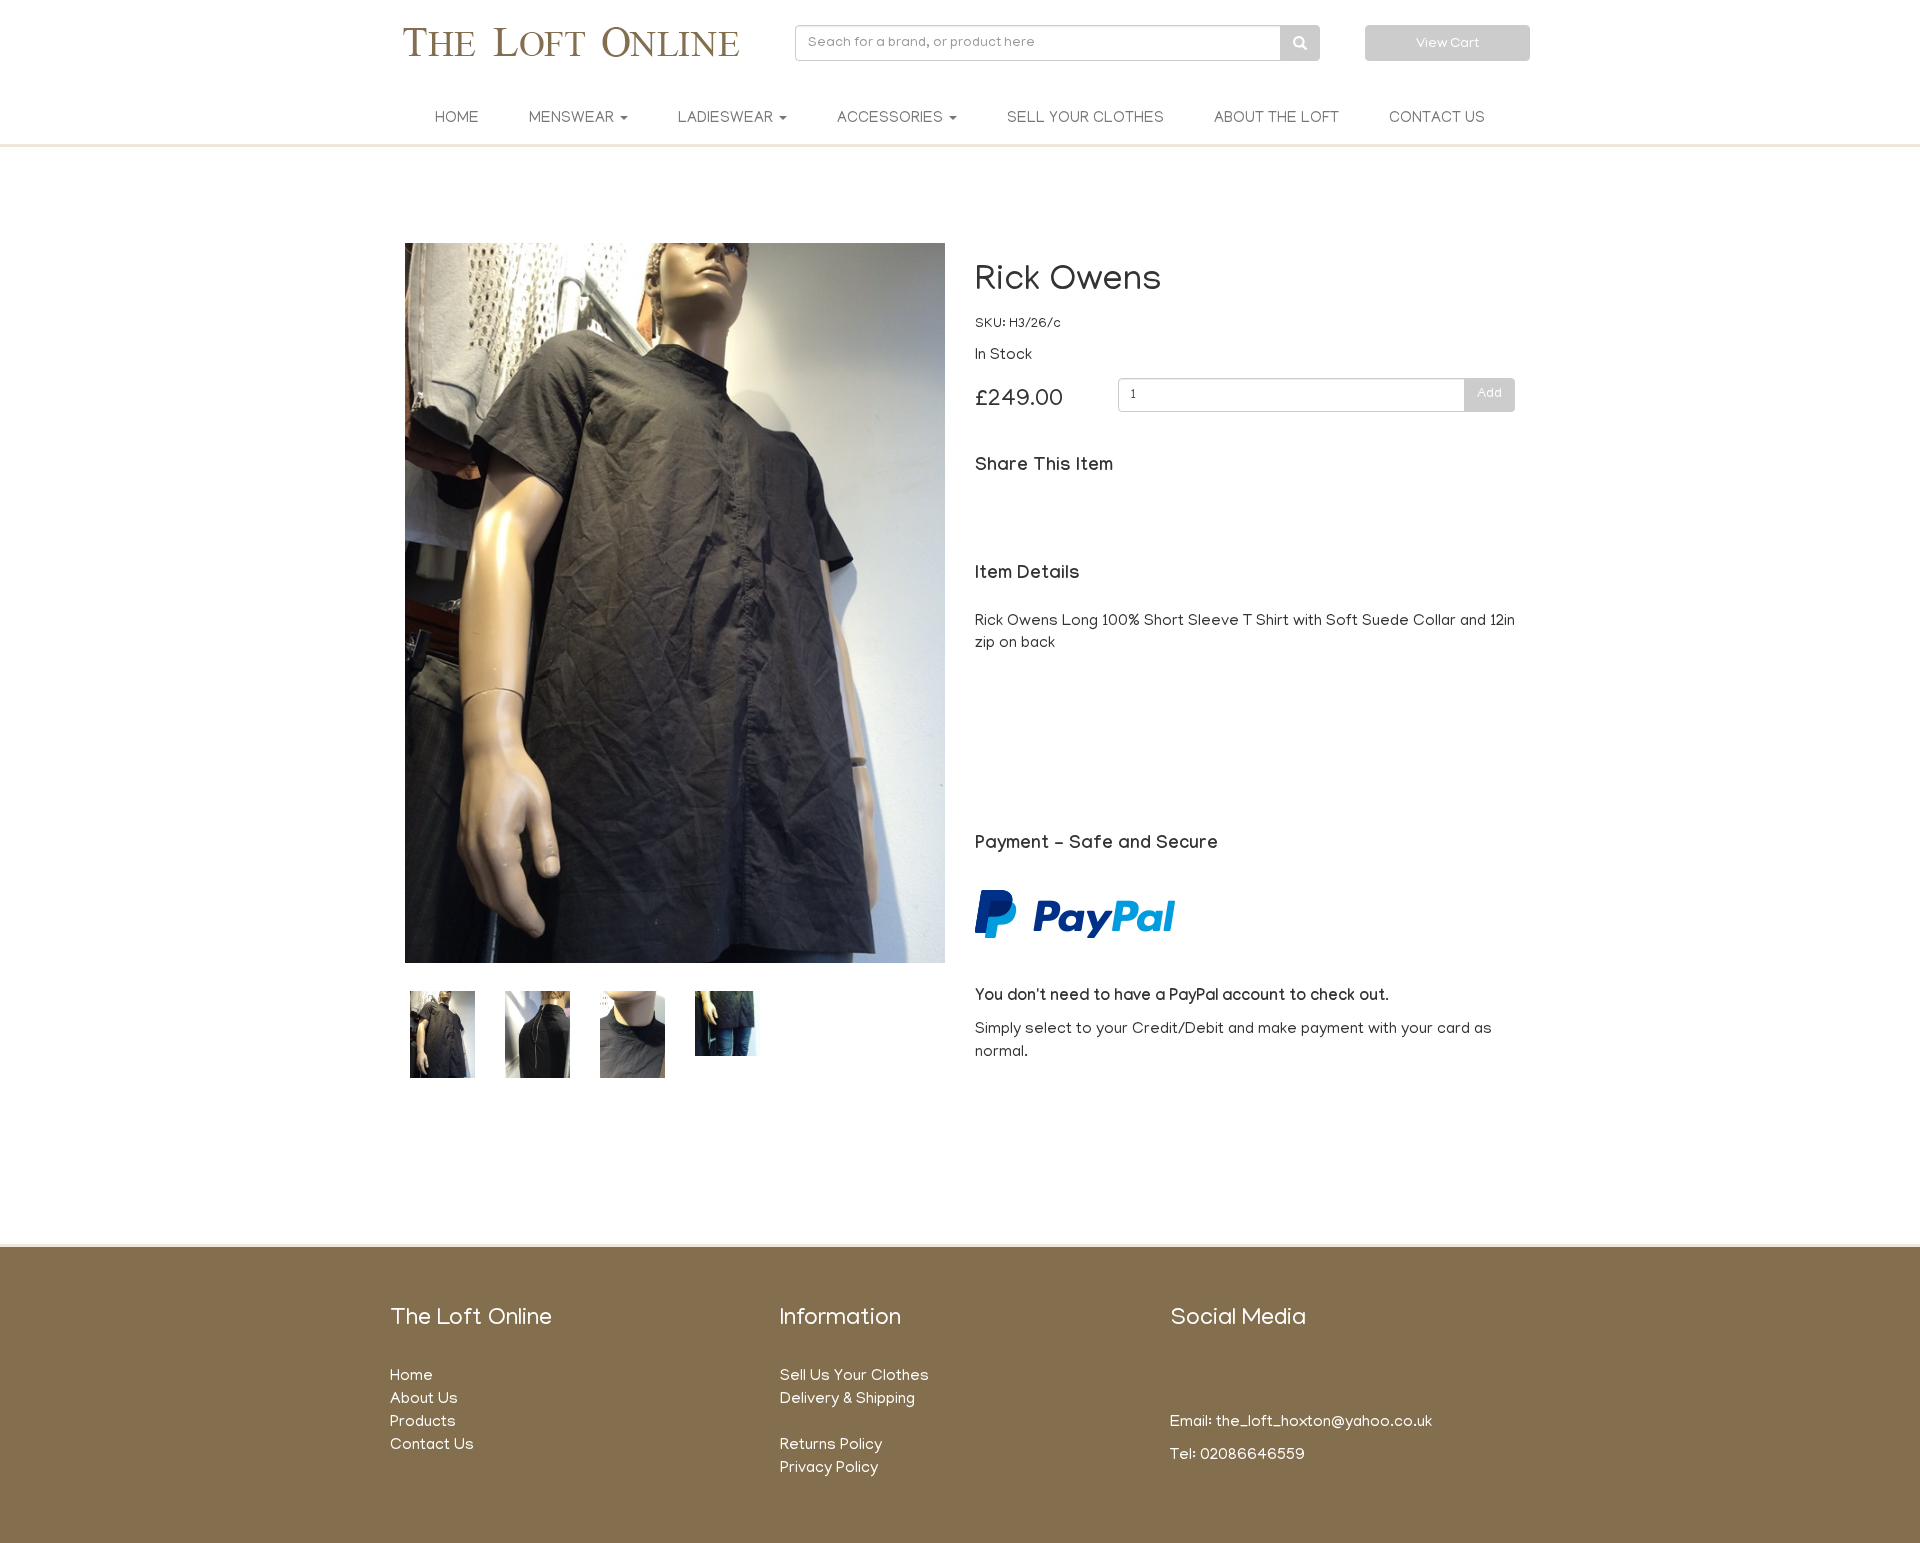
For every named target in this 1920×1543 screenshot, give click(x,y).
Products (423, 1423)
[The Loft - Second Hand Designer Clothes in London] (570, 41)
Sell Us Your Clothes (854, 1377)
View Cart (1447, 44)
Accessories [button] (892, 119)
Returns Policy (831, 1446)
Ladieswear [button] (727, 119)
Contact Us (1437, 119)
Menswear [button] (573, 119)
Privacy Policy (829, 1469)
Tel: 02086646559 (1237, 1456)
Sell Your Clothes (1085, 119)
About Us (424, 1400)
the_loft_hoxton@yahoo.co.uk (1324, 1423)
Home (457, 119)
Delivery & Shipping (847, 1400)
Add (1489, 394)
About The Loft (1276, 119)
